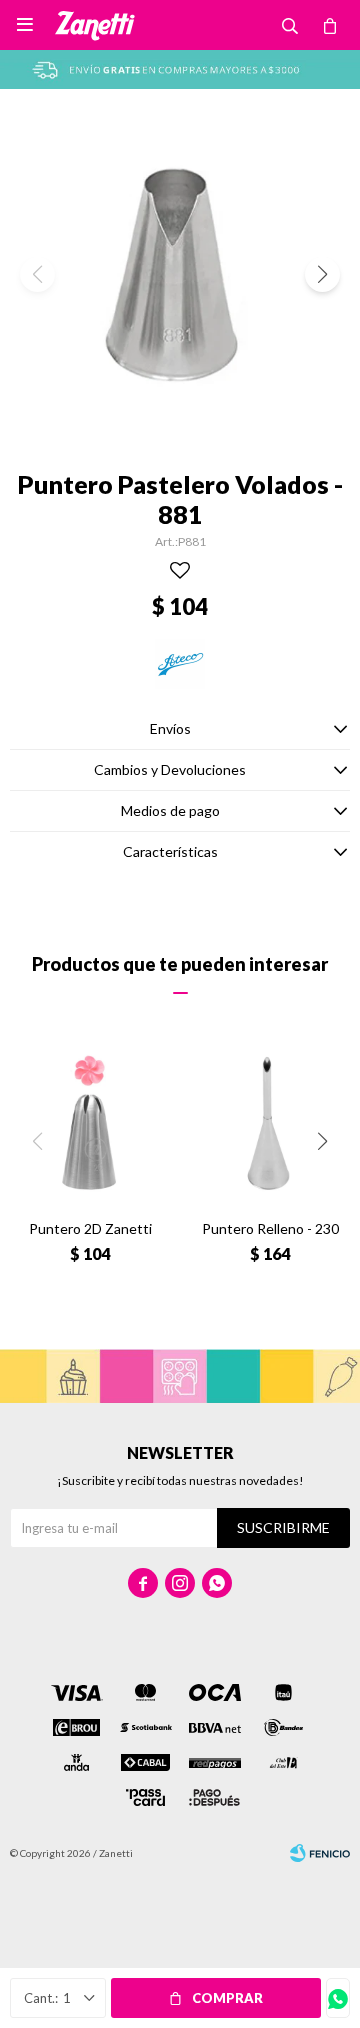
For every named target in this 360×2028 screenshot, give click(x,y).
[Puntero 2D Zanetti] (90, 1124)
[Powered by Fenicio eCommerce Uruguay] (320, 1853)
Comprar (227, 1998)
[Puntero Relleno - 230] (270, 1124)
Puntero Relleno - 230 (270, 1228)
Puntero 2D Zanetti (90, 1228)
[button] (322, 274)
